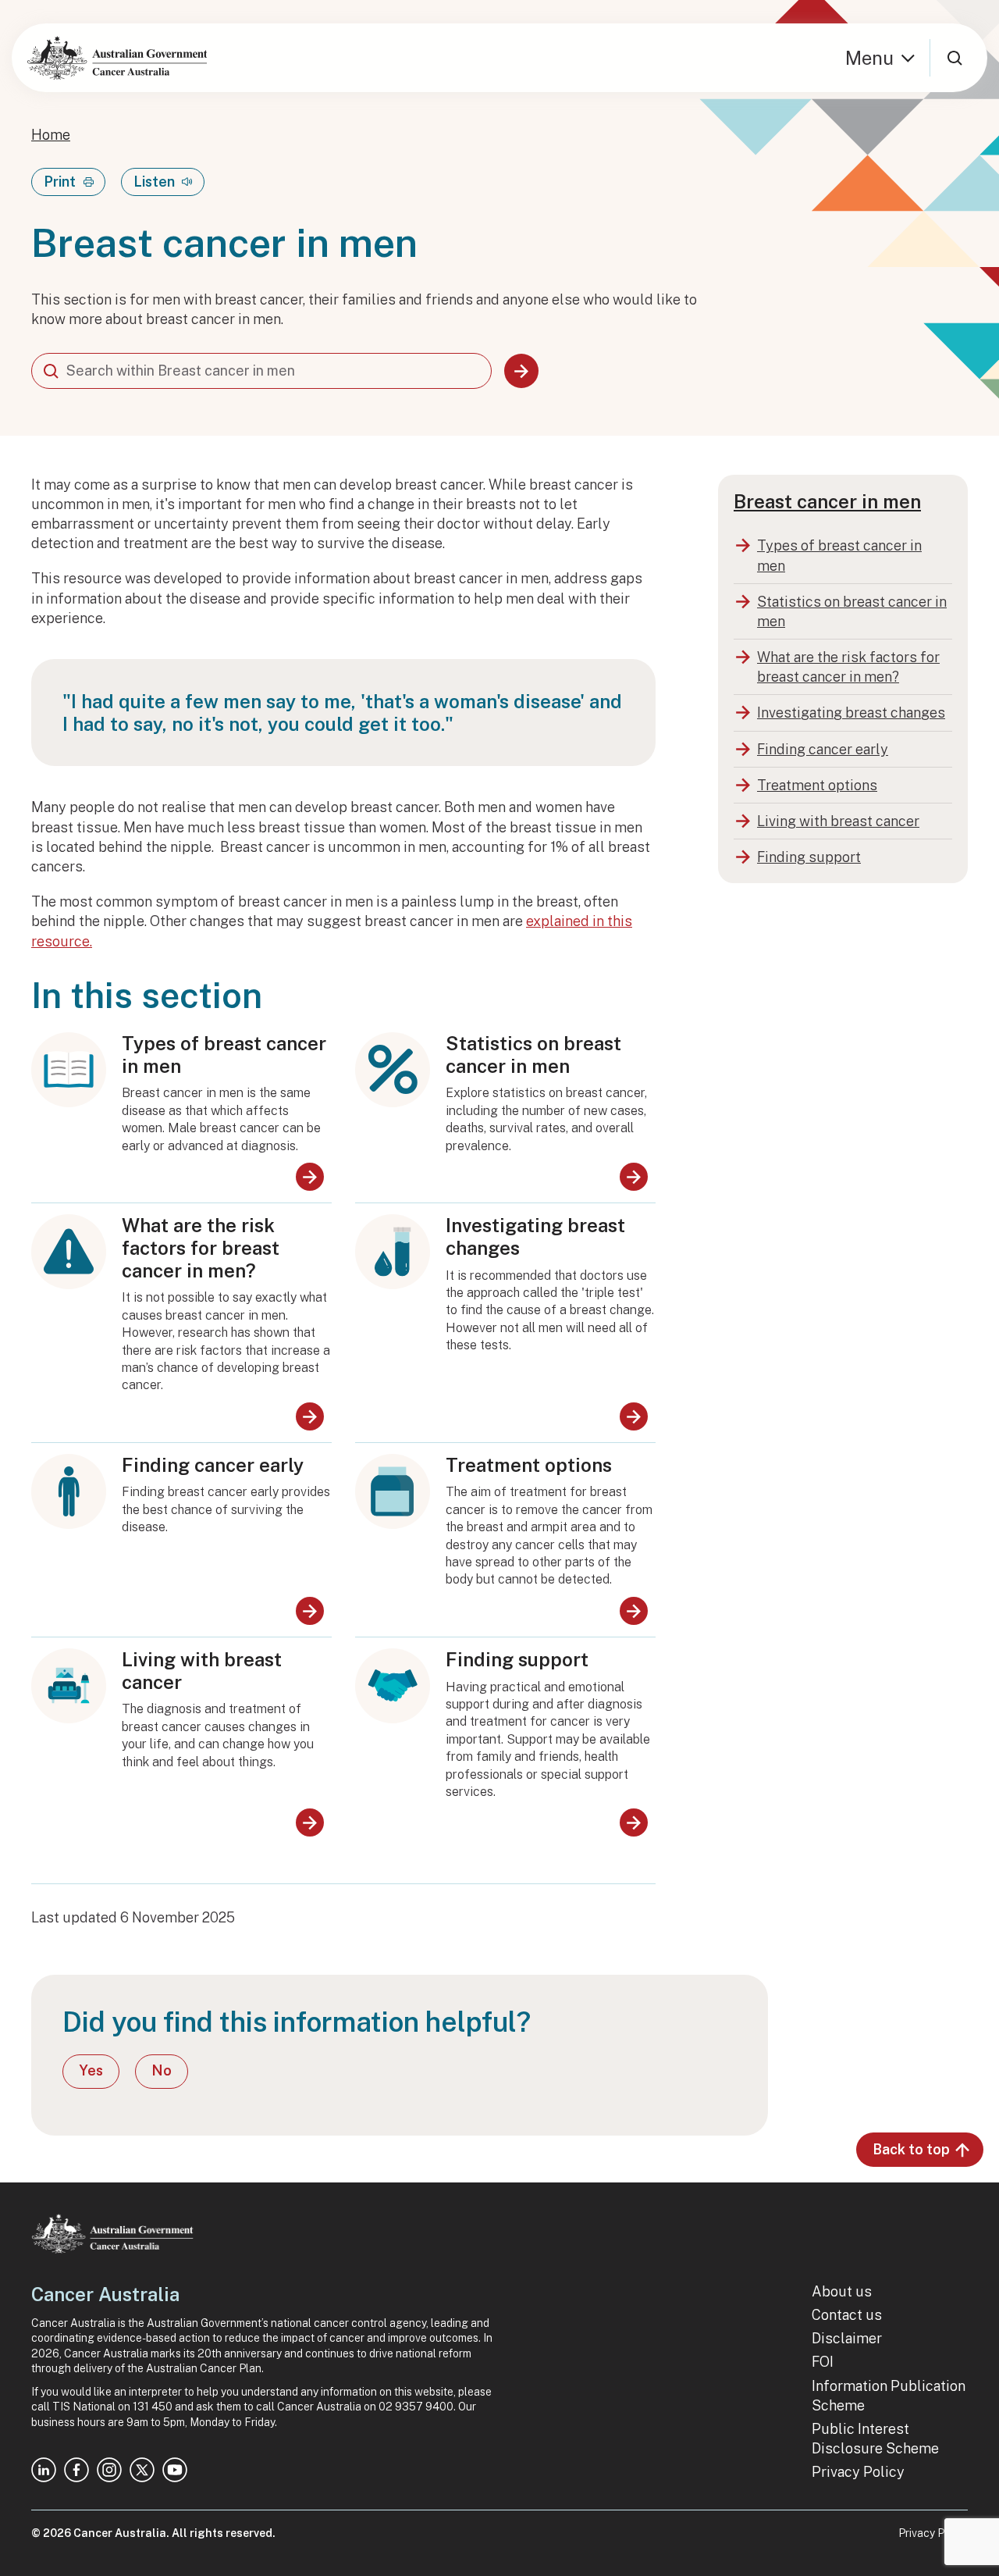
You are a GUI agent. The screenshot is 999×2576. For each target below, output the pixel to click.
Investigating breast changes (535, 1236)
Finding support (517, 1659)
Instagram (109, 2470)
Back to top (911, 2149)
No (162, 2070)
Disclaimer (847, 2338)
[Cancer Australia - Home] (117, 58)
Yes (91, 2070)
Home (51, 135)
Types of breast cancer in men (224, 1055)
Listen (154, 182)
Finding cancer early (213, 1465)
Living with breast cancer (202, 1671)
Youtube (175, 2470)
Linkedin (44, 2470)
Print (60, 182)
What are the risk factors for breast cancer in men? (201, 1248)
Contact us (847, 2315)
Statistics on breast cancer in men (533, 1055)
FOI (823, 2362)
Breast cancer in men (827, 501)
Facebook (76, 2470)
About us (842, 2291)
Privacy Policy (858, 2472)
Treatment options (529, 1465)
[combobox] (261, 371)
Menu (869, 58)
